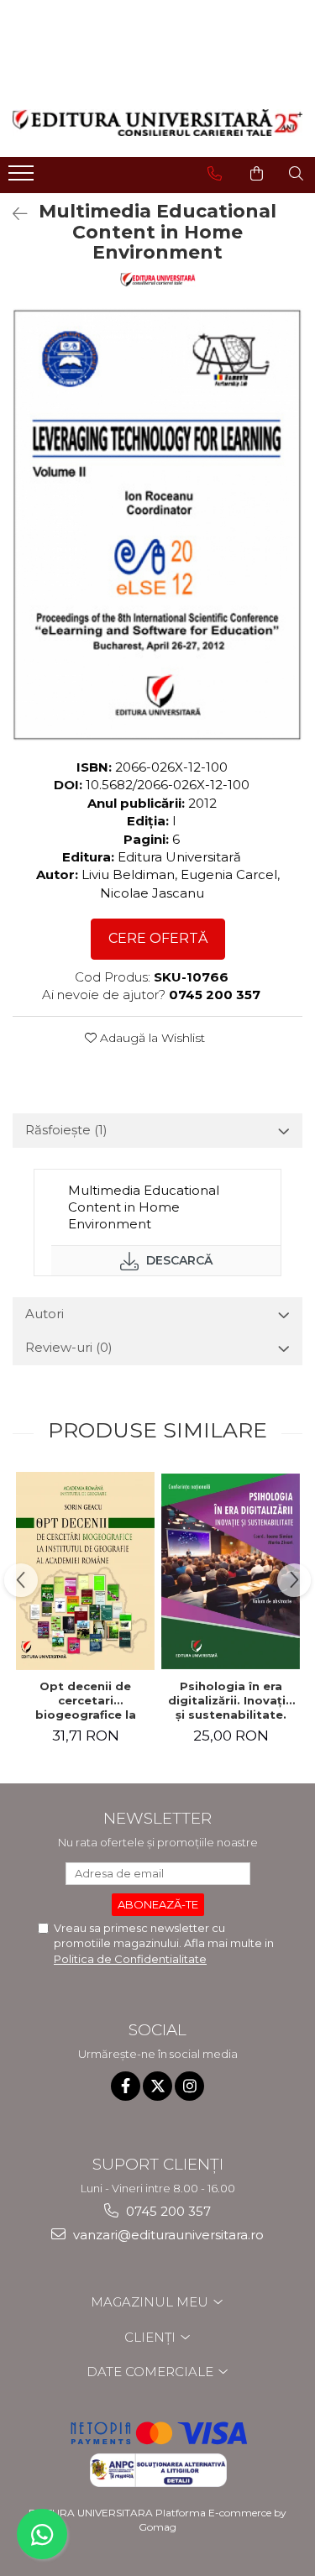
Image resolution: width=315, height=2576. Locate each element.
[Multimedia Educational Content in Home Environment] (157, 525)
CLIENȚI (152, 2337)
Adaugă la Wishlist (151, 1038)
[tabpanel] (157, 525)
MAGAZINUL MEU (151, 2302)
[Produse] (23, 178)
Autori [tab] (45, 1314)
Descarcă (178, 1260)
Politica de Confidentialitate (130, 1959)
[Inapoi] (13, 214)
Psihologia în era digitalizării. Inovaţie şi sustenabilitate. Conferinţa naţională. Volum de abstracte (231, 1700)
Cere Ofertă (158, 938)
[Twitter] (157, 2086)
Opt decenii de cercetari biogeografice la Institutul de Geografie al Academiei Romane (86, 1700)
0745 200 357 (167, 2211)
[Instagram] (189, 2086)
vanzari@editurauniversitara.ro (167, 2235)
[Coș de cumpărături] (257, 174)
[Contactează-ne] (215, 174)
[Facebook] (126, 2086)
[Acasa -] (157, 123)
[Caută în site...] (296, 174)
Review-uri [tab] (69, 1347)
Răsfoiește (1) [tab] (66, 1130)
